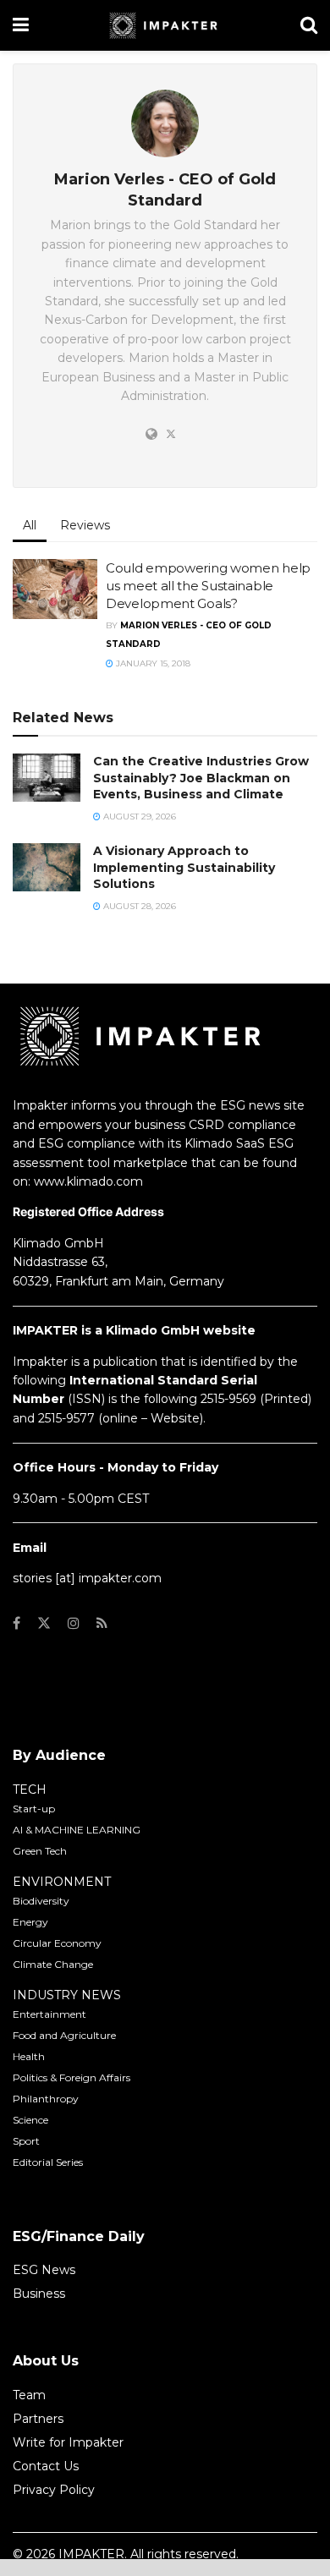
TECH (30, 1789)
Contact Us (46, 2466)
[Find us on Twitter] (44, 1623)
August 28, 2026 (138, 906)
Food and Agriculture (64, 2035)
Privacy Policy (54, 2490)
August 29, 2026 (138, 817)
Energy (30, 1922)
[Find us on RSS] (102, 1623)
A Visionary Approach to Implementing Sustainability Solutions (184, 867)
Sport (26, 2141)
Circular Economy (57, 1943)
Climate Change (53, 1964)
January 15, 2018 (152, 663)
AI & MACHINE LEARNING (77, 1830)
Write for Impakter (68, 2442)
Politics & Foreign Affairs (71, 2077)
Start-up (34, 1809)
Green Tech (40, 1851)
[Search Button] (309, 25)
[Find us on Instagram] (74, 1623)
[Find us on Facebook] (16, 1623)
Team (29, 2395)
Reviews (85, 525)
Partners (38, 2419)
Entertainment (49, 2014)
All (30, 525)
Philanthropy (46, 2099)
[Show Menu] (21, 25)
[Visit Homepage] (165, 25)
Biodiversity (41, 1901)
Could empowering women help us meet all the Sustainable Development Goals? (208, 586)
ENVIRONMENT (62, 1882)
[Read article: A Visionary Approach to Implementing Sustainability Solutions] (47, 867)
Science (30, 2120)
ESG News (44, 2270)
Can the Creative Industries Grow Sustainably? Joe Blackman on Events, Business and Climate (201, 778)
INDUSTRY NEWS (67, 1995)
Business (39, 2294)
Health (29, 2056)
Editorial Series (48, 2162)
